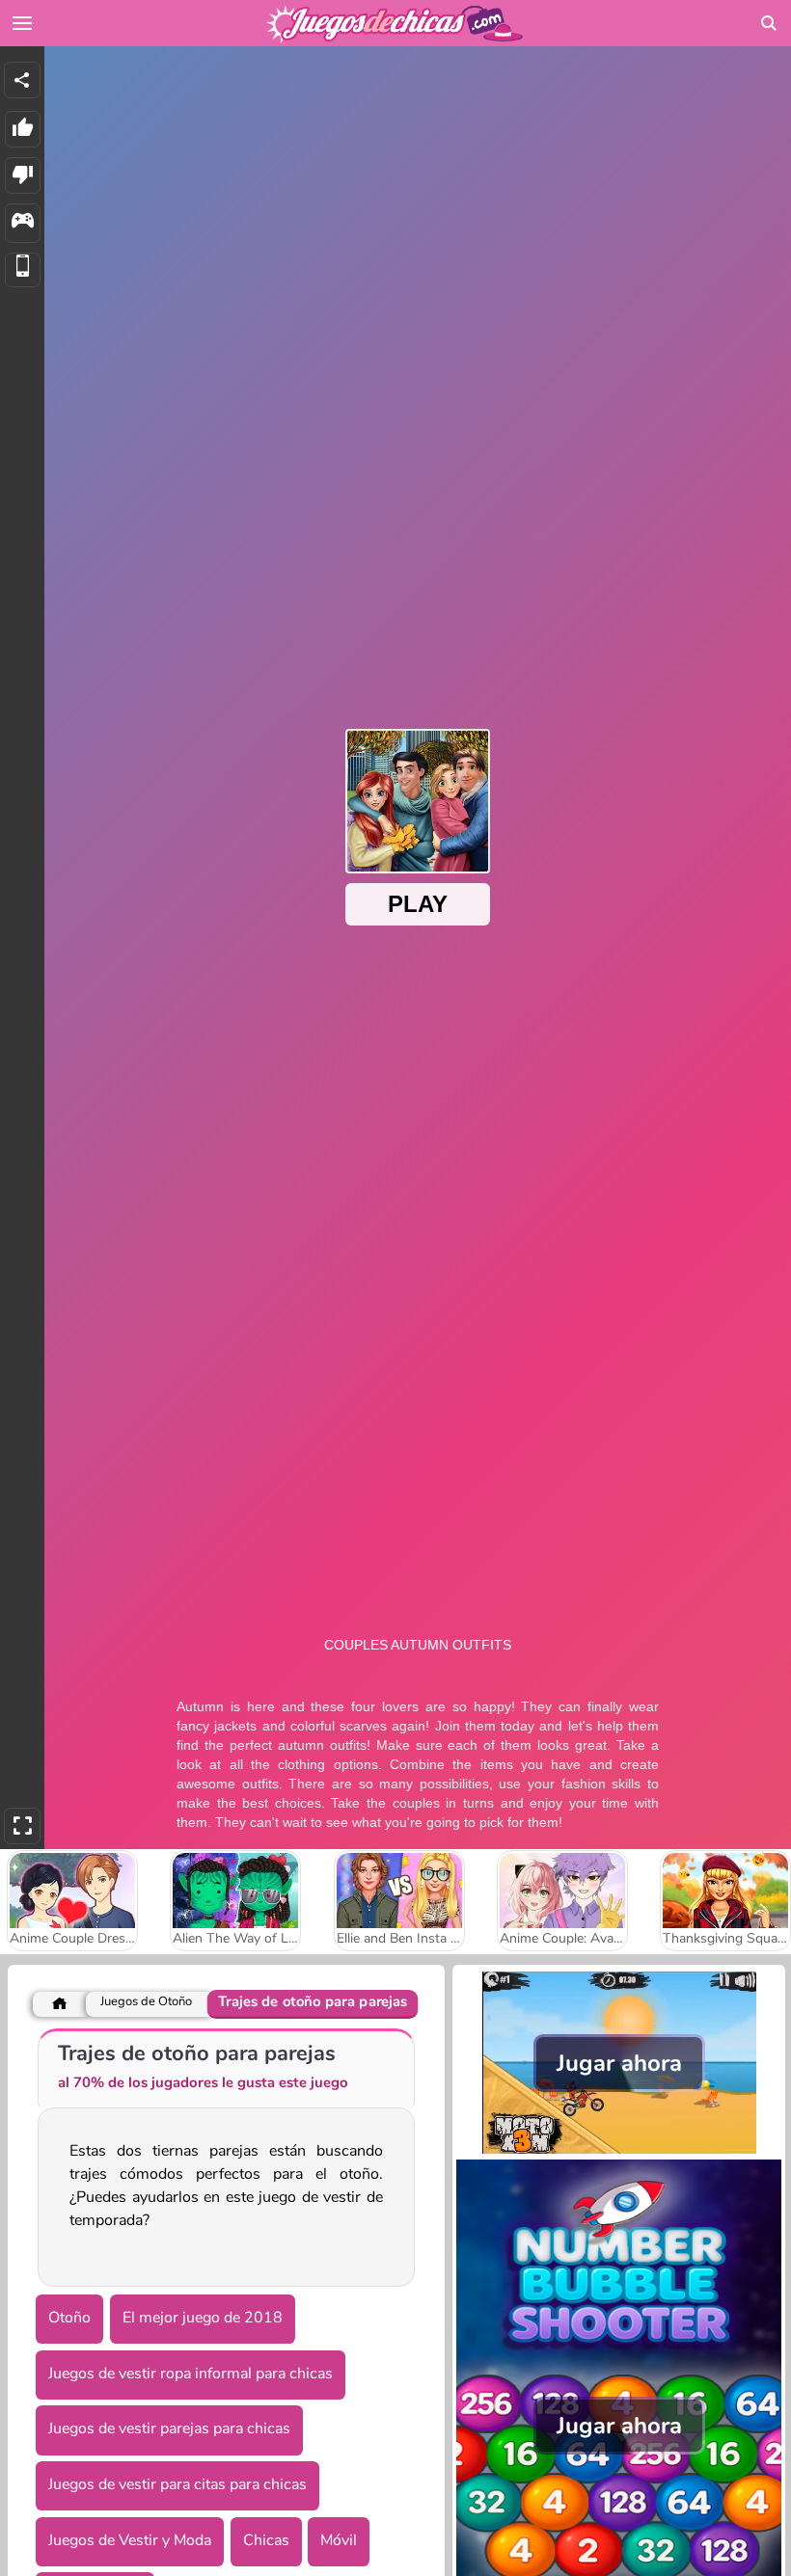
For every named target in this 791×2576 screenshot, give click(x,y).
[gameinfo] (23, 223)
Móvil (339, 2540)
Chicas (266, 2540)
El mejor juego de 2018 (203, 2318)
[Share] (22, 80)
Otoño (69, 2318)
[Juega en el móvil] (23, 270)
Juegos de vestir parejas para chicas (169, 2428)
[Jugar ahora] (619, 2149)
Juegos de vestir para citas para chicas (177, 2484)
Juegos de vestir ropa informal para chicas (191, 2374)
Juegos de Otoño (146, 2002)
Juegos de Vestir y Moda (130, 2540)
